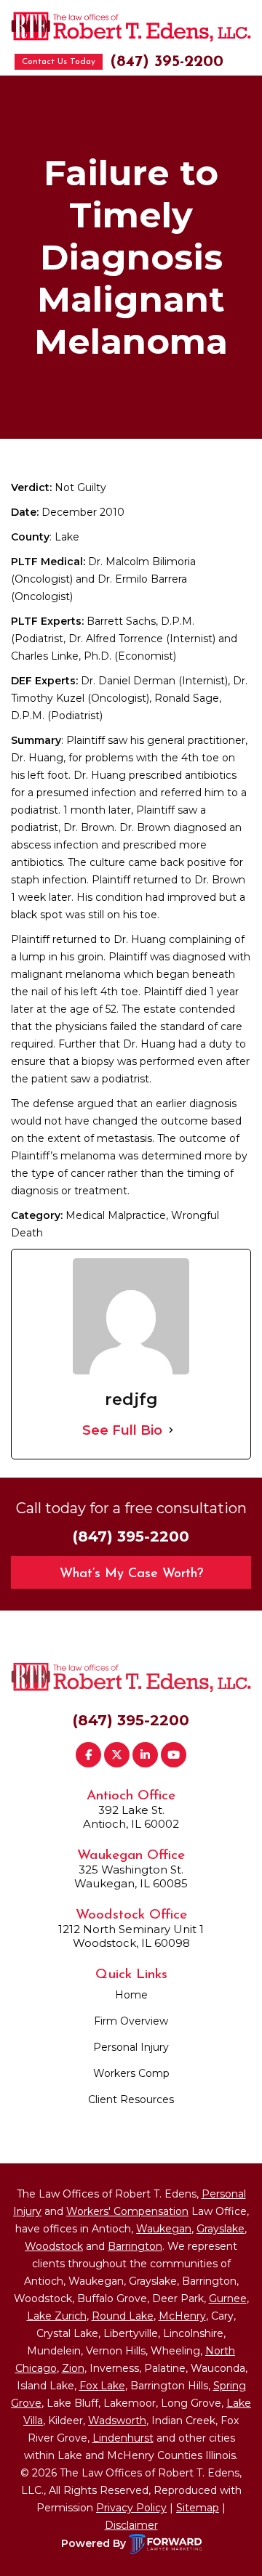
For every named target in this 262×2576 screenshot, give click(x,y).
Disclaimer (131, 2525)
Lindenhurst (123, 2438)
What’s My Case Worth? (131, 1574)
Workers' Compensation (127, 2211)
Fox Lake (102, 2386)
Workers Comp (131, 2073)
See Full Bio (122, 1430)
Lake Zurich (57, 2316)
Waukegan (164, 2229)
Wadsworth (117, 2421)
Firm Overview (131, 2021)
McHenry (182, 2316)
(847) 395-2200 (167, 62)
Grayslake (221, 2229)
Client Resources (131, 2099)
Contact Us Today (59, 62)
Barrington (135, 2246)
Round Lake (123, 2316)
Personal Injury (131, 2047)
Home (131, 1995)
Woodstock (54, 2246)
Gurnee (228, 2298)
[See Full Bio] (171, 1430)
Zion (73, 2368)
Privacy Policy (131, 2508)
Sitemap (198, 2508)
